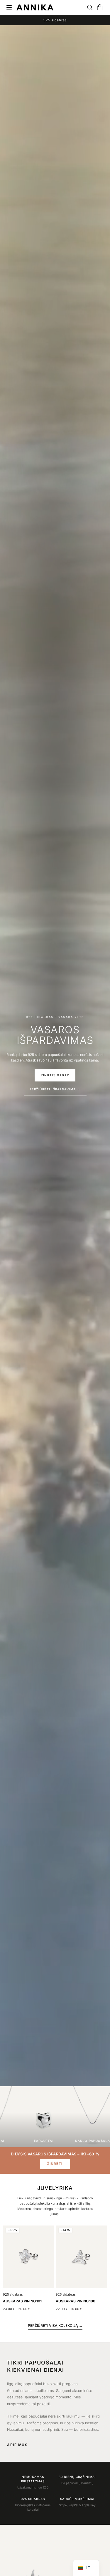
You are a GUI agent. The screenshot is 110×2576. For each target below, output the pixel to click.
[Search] (87, 7)
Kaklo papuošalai (43, 2141)
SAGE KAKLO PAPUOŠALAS (27, 2297)
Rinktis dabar (55, 1075)
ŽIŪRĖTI (55, 2164)
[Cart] (97, 7)
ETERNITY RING (69, 2301)
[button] (55, 2326)
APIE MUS (17, 2445)
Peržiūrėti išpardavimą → (55, 1089)
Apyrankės (92, 2141)
